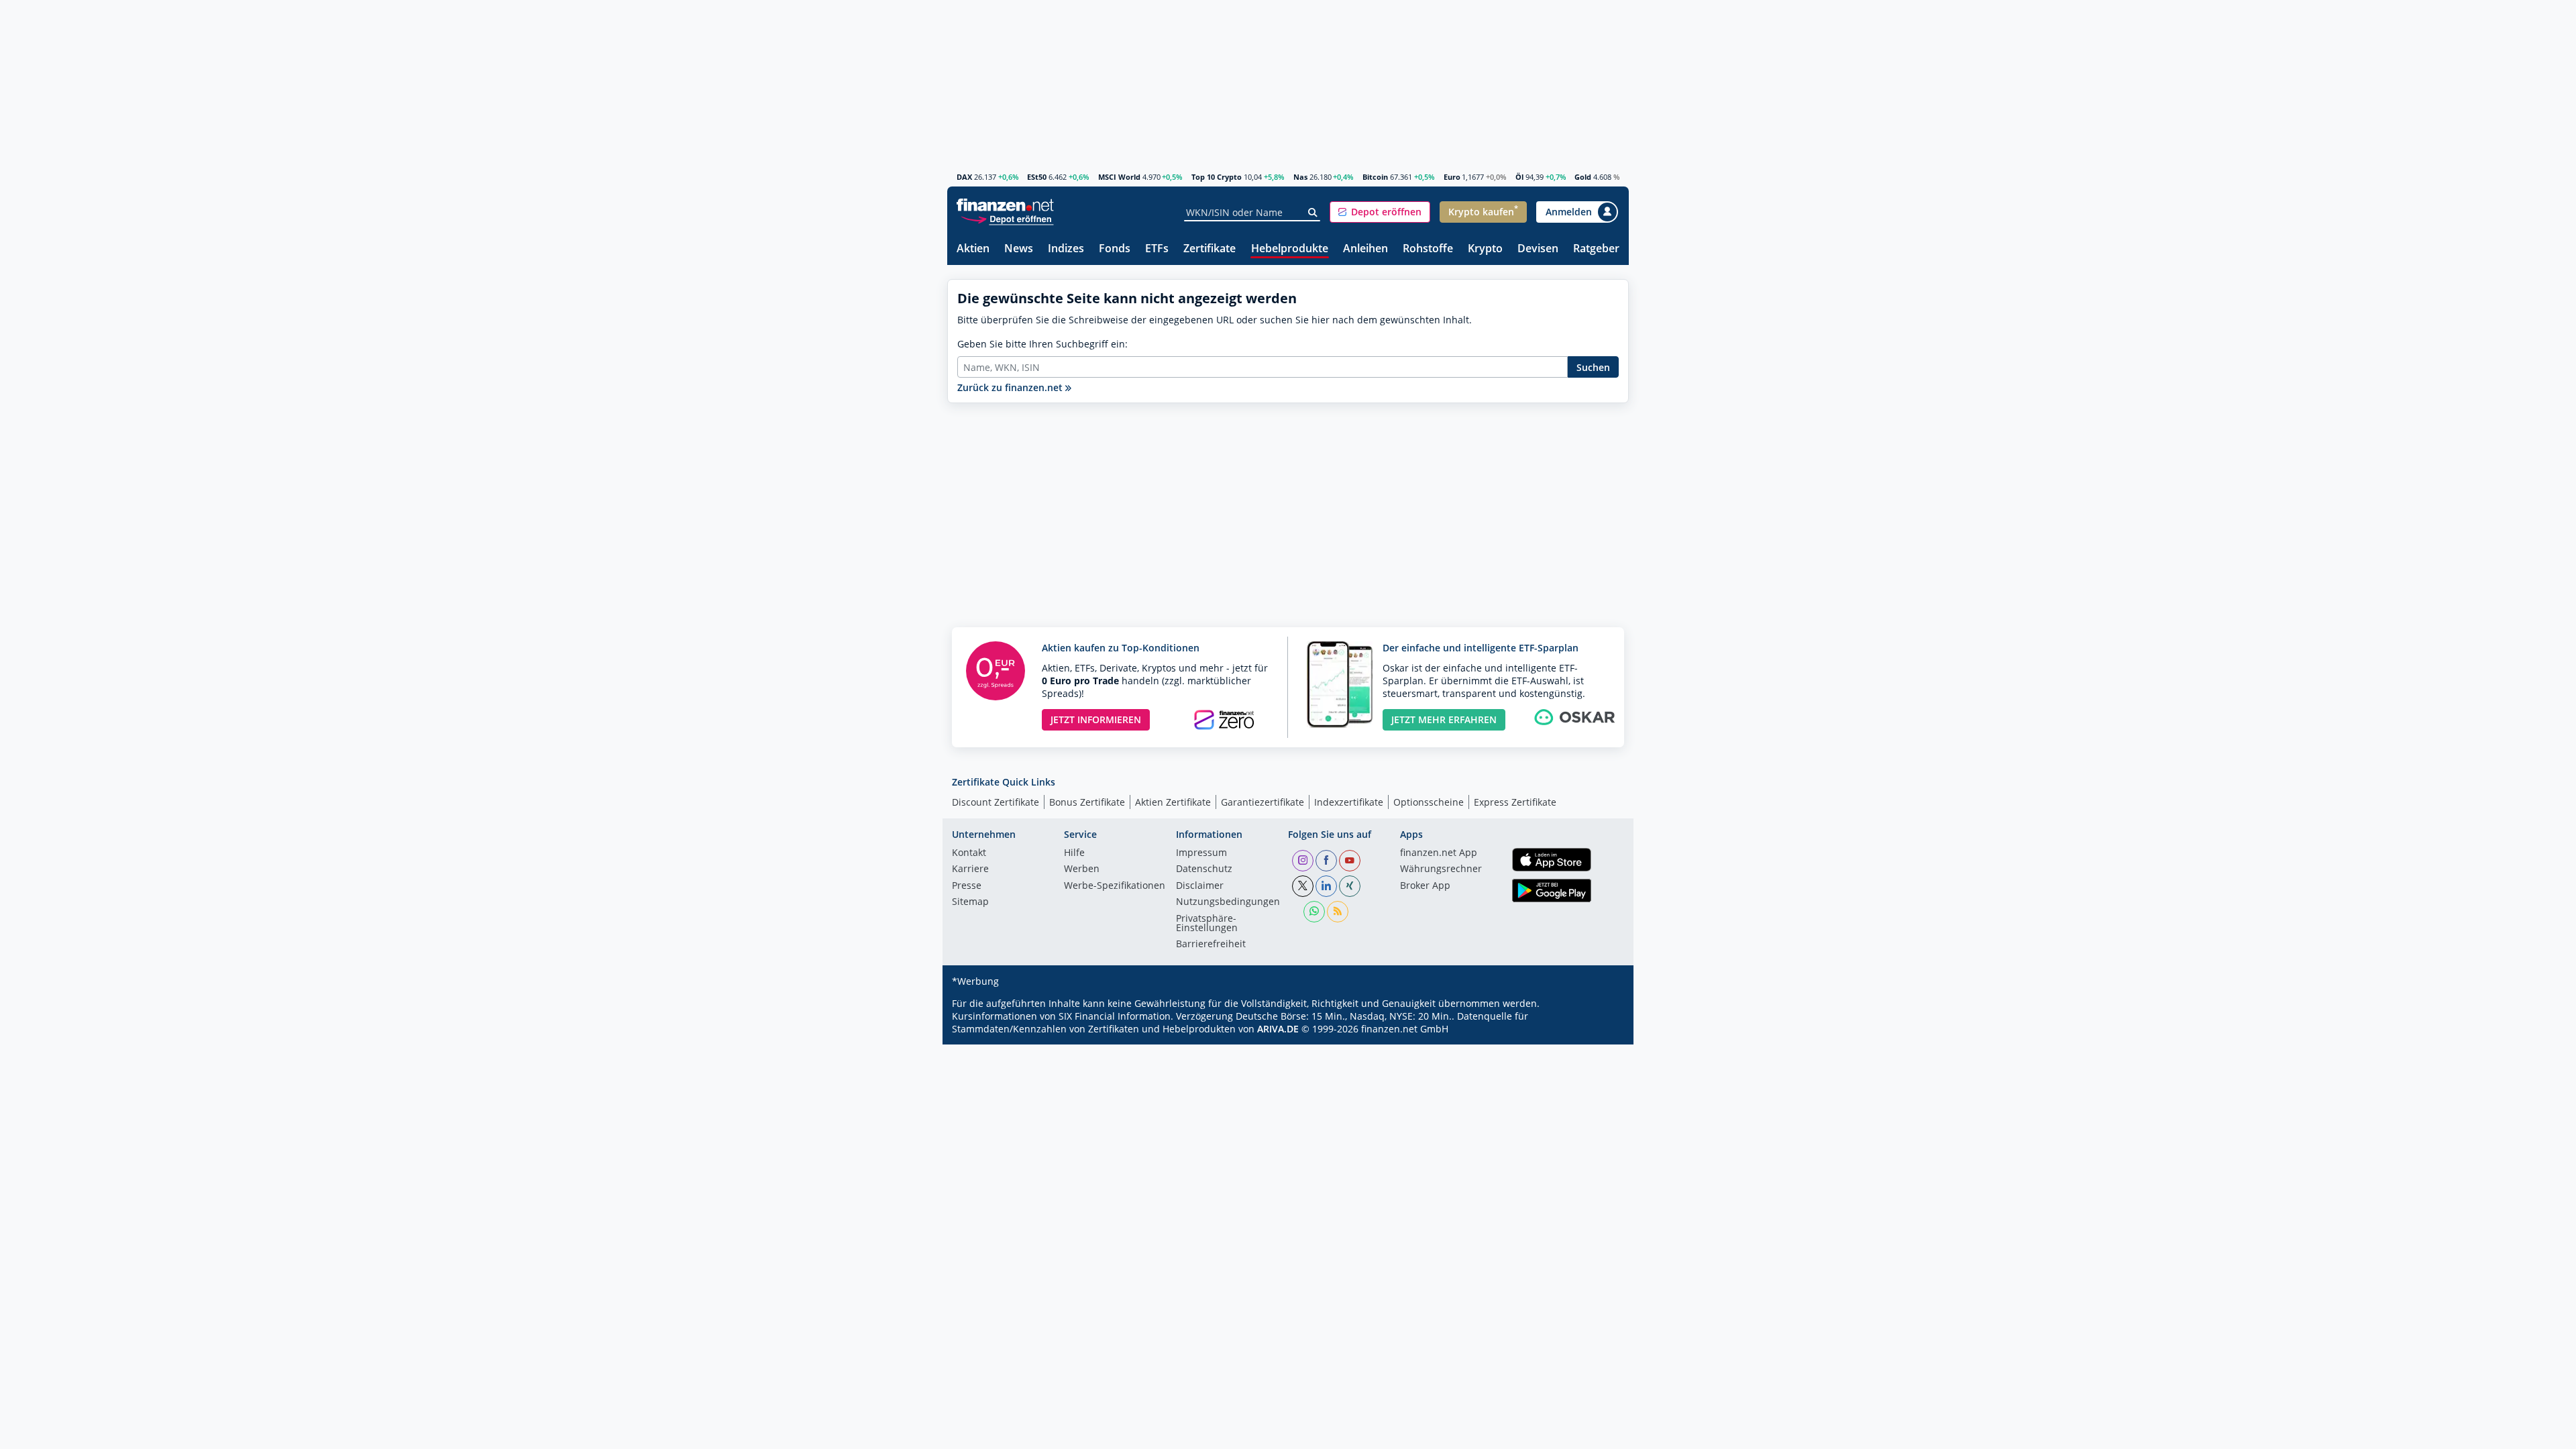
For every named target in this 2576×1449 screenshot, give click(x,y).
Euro (1452, 177)
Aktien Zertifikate (1173, 802)
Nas (1300, 177)
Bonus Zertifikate (1087, 802)
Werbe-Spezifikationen (1115, 886)
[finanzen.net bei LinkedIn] (1326, 886)
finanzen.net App (1439, 853)
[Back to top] (1601, 1434)
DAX (964, 177)
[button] (1380, 212)
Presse (967, 886)
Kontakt (969, 853)
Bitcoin (1375, 177)
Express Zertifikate (1515, 802)
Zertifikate (1210, 249)
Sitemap (970, 902)
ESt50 (1037, 177)
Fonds (1115, 249)
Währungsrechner (1441, 869)
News (1019, 249)
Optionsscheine (1429, 802)
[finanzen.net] (1005, 205)
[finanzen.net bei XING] (1350, 886)
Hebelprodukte (1290, 249)
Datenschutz (1204, 869)
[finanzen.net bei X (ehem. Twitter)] (1303, 886)
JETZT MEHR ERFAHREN (1444, 719)
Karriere (970, 869)
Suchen (1593, 367)
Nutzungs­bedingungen (1228, 902)
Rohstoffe (1428, 249)
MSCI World (1119, 177)
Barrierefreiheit (1211, 945)
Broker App (1425, 886)
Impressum (1201, 853)
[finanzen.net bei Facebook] (1326, 861)
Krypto (1485, 249)
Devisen (1538, 249)
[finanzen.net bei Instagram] (1303, 861)
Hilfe (1074, 853)
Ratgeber (1596, 249)
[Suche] (1313, 213)
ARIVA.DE (1278, 1029)
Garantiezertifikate (1263, 802)
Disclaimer (1200, 886)
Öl (1519, 177)
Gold (1583, 177)
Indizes (1066, 249)
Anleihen (1365, 249)
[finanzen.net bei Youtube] (1350, 861)
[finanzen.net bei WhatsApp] (1314, 912)
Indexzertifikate (1349, 802)
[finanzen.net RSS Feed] (1338, 912)
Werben (1082, 869)
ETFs (1157, 249)
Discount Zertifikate (996, 802)
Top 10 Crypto (1217, 177)
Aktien (973, 249)
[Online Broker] (1007, 218)
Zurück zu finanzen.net (1011, 387)
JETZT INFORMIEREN (1096, 719)
